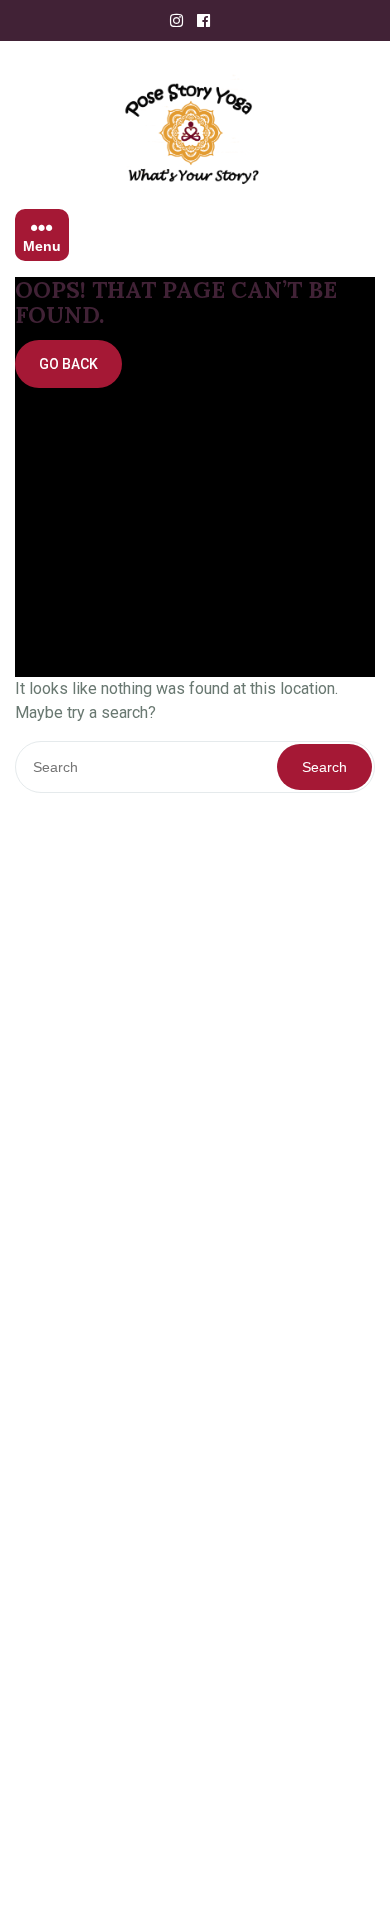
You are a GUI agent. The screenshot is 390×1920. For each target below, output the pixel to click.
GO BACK (68, 364)
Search (324, 767)
